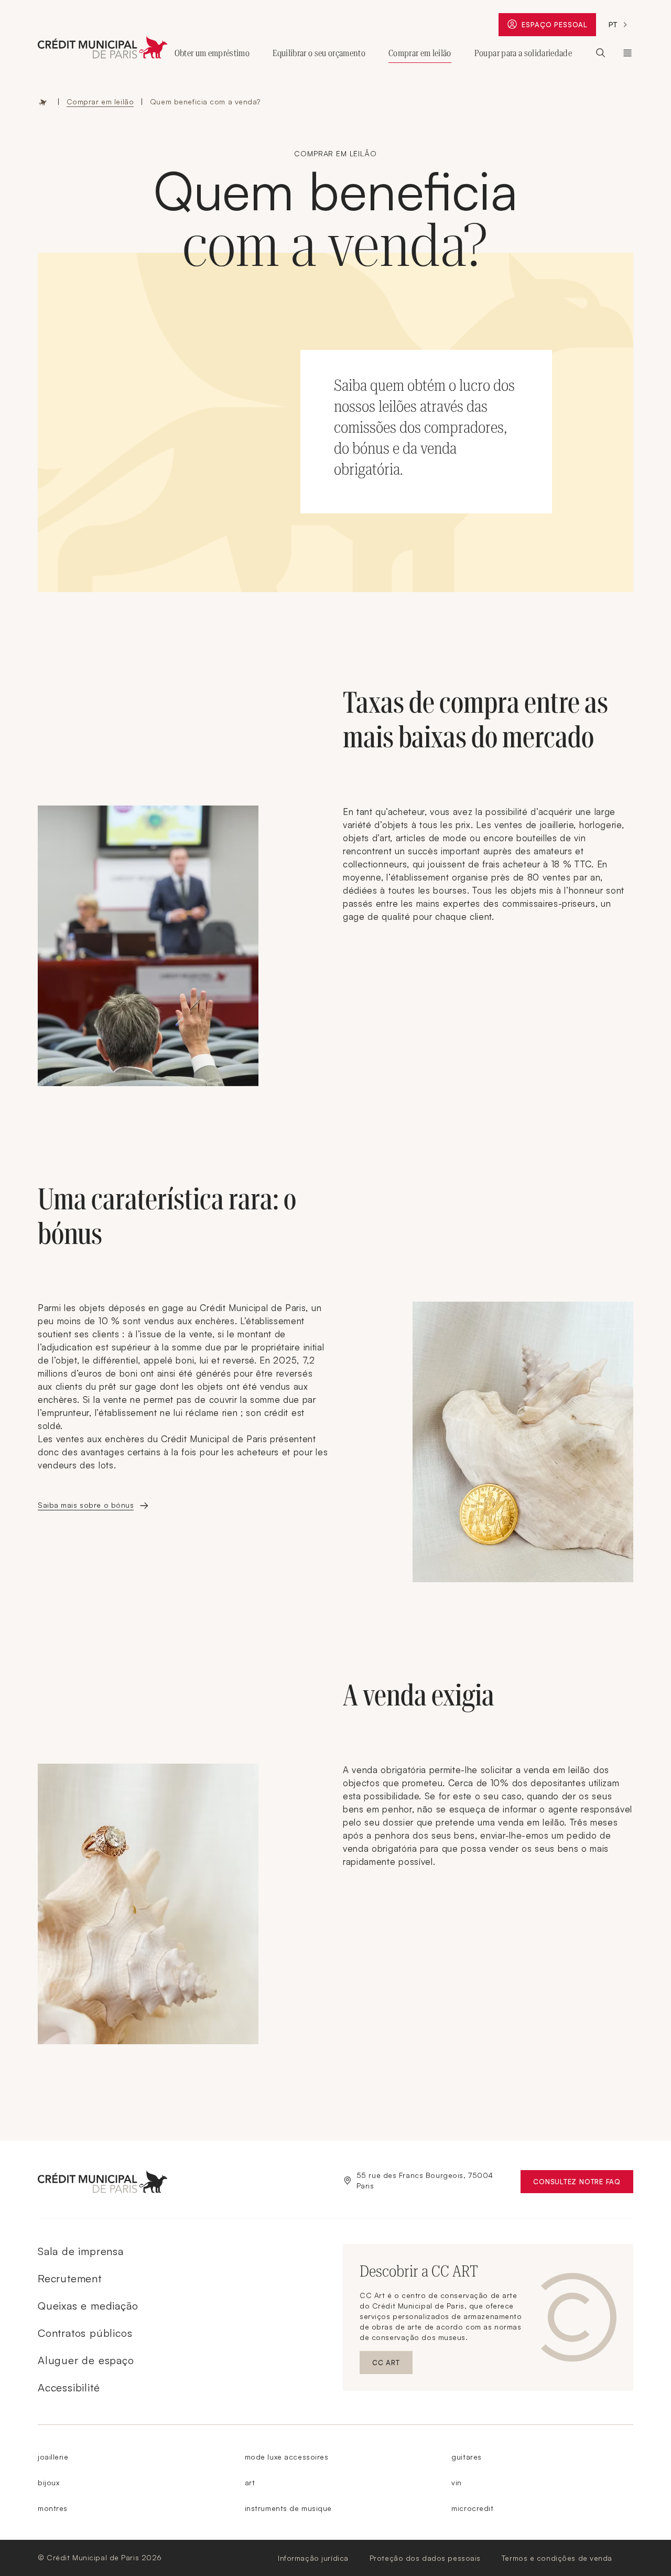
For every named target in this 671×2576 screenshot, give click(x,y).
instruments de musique (288, 2508)
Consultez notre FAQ (583, 2184)
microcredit (472, 2508)
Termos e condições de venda (557, 2558)
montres (53, 2508)
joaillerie (53, 2457)
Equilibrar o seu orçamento (319, 53)
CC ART (392, 2365)
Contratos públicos (85, 2333)
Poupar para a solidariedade (523, 53)
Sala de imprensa (81, 2251)
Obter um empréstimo (212, 53)
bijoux (48, 2482)
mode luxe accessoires (287, 2457)
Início (43, 102)
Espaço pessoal (559, 27)
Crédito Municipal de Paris (627, 53)
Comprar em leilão (420, 53)
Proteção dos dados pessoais (425, 2558)
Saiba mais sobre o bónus (86, 1505)
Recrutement (70, 2278)
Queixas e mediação (88, 2306)
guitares (466, 2457)
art (250, 2482)
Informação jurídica (313, 2558)
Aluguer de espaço (86, 2360)
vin (457, 2482)
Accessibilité (69, 2387)
